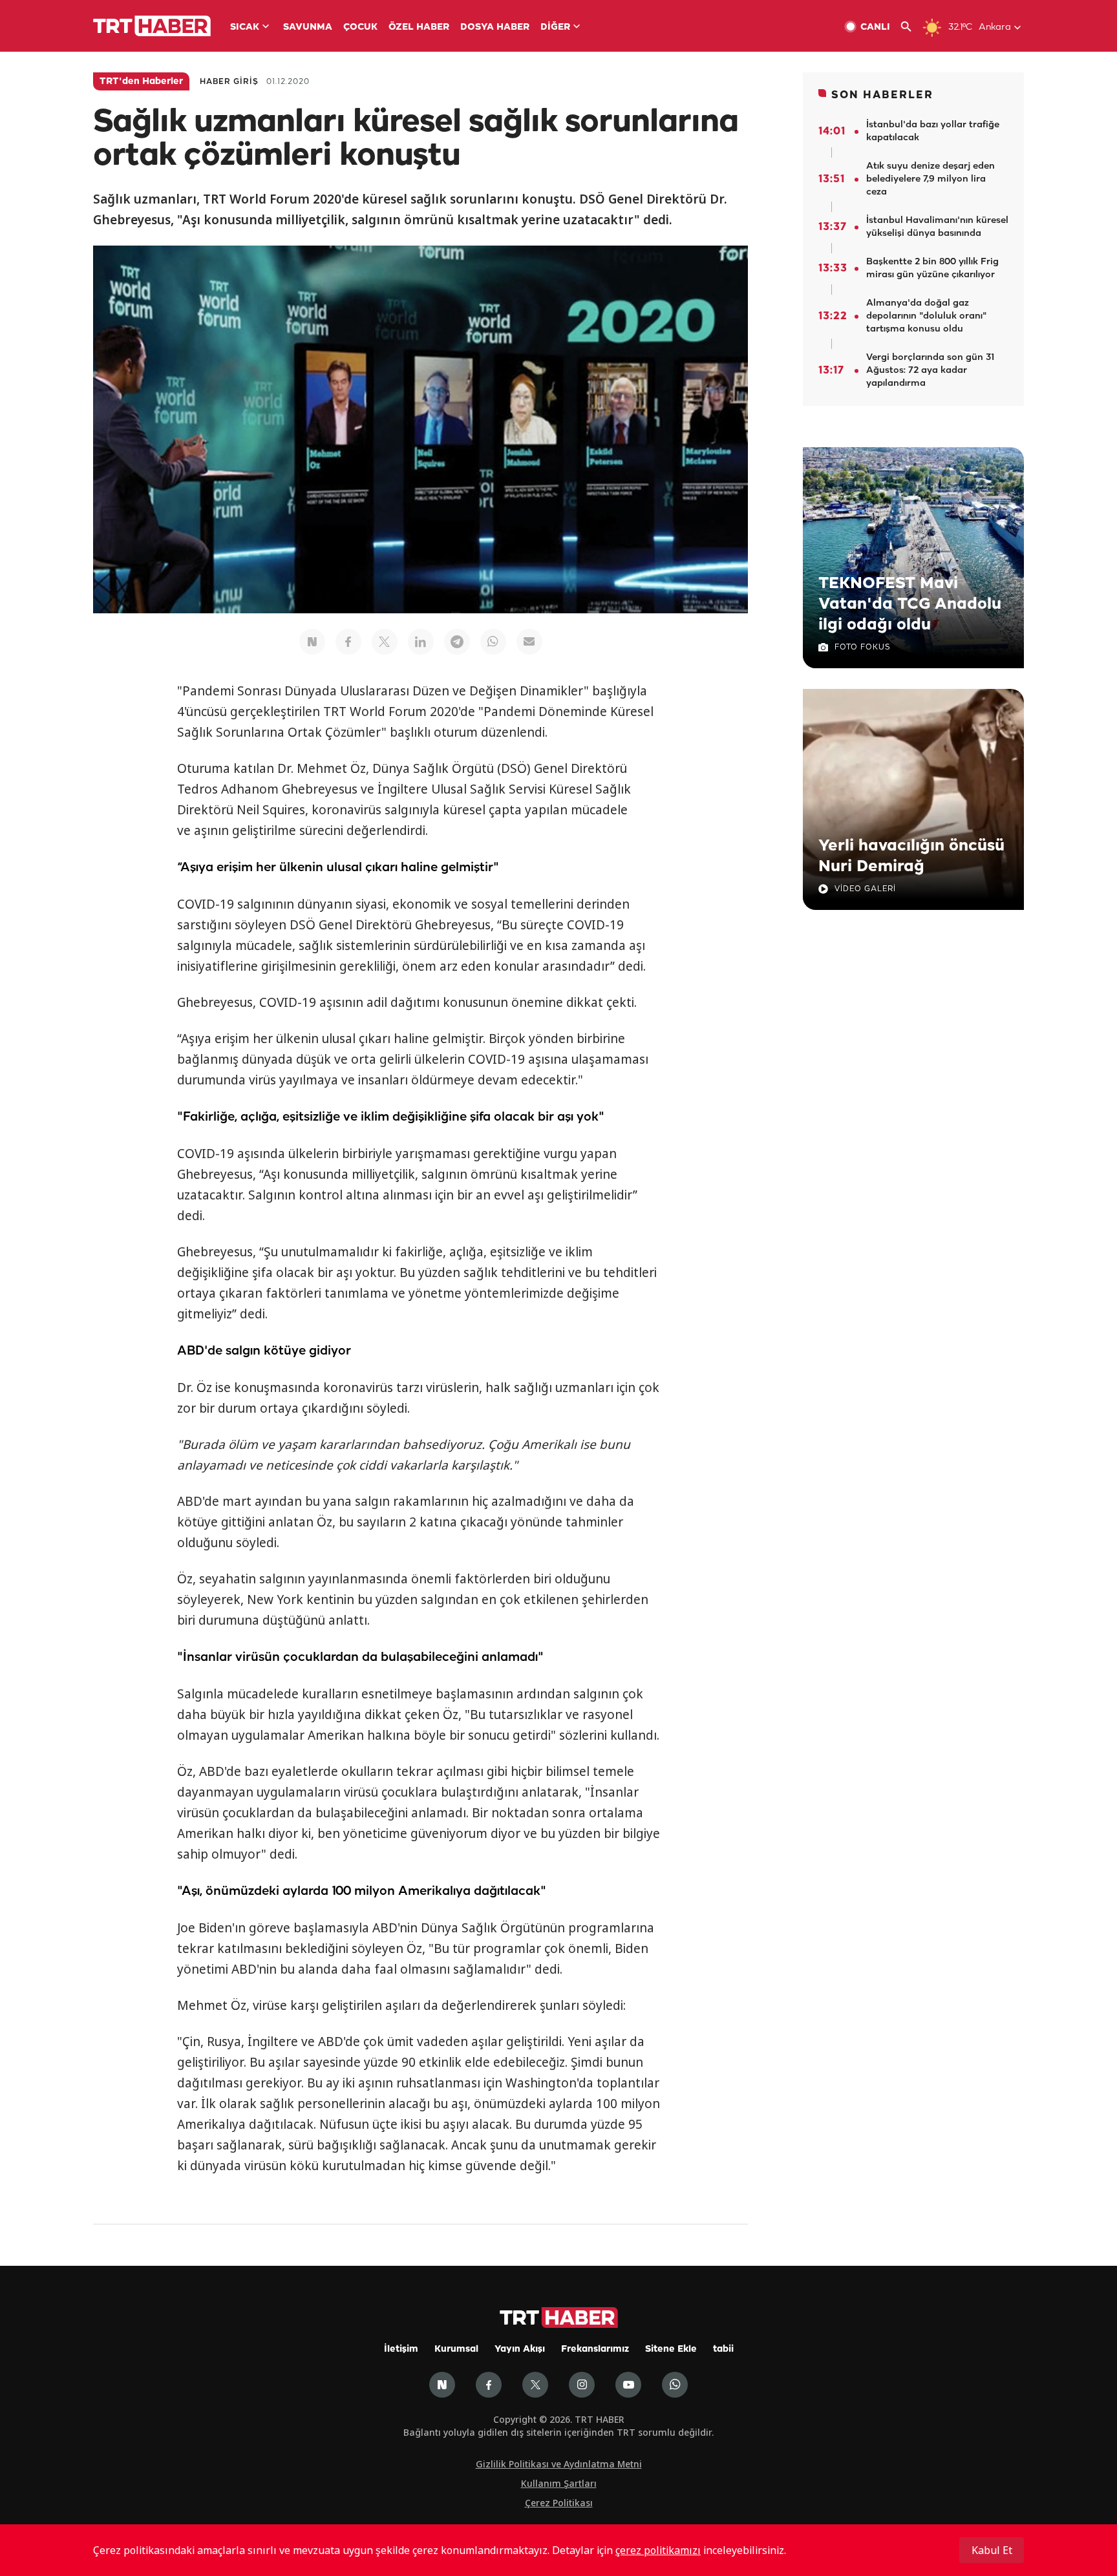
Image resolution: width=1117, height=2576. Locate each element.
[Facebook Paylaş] (348, 642)
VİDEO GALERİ (865, 889)
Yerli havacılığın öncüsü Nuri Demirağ (911, 856)
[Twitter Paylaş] (385, 642)
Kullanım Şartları (559, 2483)
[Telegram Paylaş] (457, 642)
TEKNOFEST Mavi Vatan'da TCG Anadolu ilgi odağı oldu (910, 604)
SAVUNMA (308, 27)
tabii (723, 2349)
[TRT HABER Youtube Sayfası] (628, 2385)
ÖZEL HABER (419, 27)
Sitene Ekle (671, 2349)
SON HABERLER (882, 95)
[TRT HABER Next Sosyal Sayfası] (442, 2385)
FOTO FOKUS (862, 647)
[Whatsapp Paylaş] (493, 642)
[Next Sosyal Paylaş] (312, 642)
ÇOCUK (360, 27)
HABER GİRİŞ (229, 82)
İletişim (401, 2349)
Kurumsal (456, 2349)
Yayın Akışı (520, 2349)
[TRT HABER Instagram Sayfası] (582, 2385)
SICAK (245, 27)
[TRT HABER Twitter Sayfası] (535, 2385)
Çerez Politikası (559, 2503)
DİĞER (555, 27)
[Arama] (911, 27)
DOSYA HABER (495, 27)
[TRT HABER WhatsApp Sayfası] (675, 2385)
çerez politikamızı (658, 2550)
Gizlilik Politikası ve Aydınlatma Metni (559, 2464)
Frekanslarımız (595, 2349)
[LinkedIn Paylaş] (421, 642)
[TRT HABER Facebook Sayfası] (489, 2385)
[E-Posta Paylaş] (529, 642)
